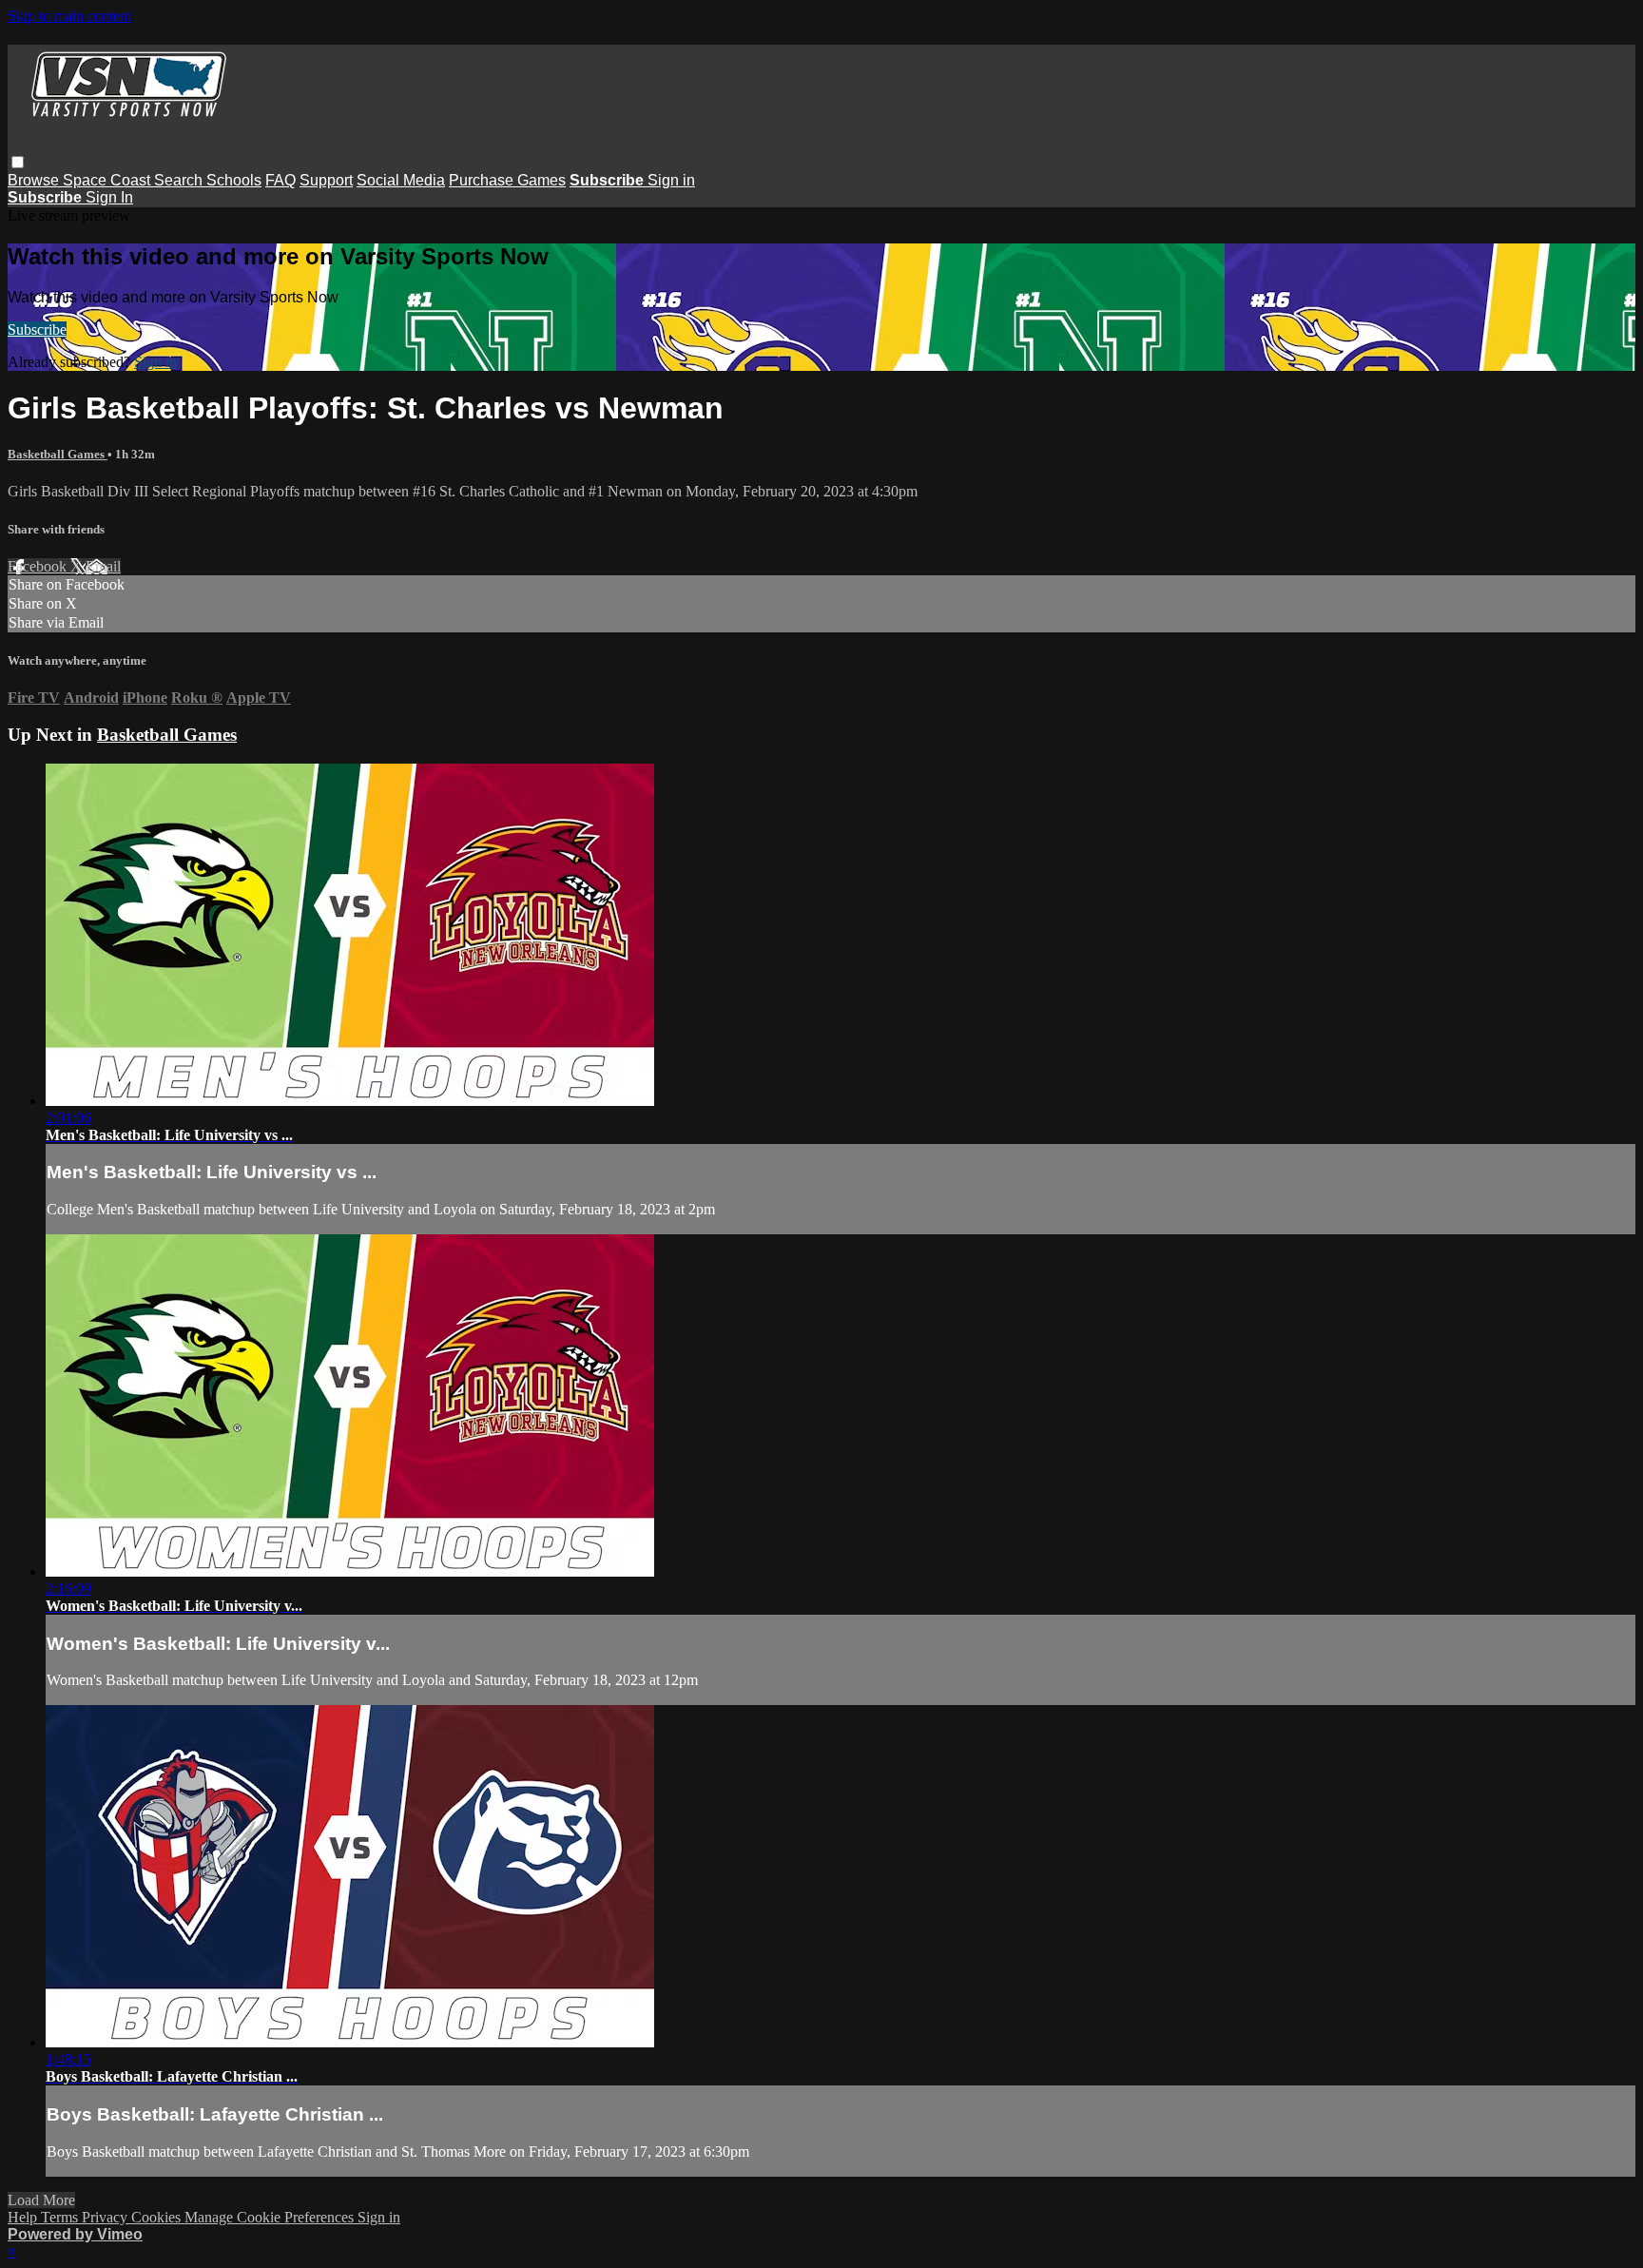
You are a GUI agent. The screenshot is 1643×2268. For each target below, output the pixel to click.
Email (103, 566)
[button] (18, 162)
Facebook (39, 566)
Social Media (401, 180)
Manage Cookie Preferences (271, 2217)
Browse (35, 180)
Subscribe (37, 330)
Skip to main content (69, 16)
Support (326, 180)
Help (24, 2217)
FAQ (280, 180)
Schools (234, 180)
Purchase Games (507, 180)
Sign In (109, 197)
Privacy (106, 2217)
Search (180, 180)
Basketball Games (58, 454)
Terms (61, 2217)
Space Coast (108, 180)
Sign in (671, 180)
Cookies (158, 2217)
